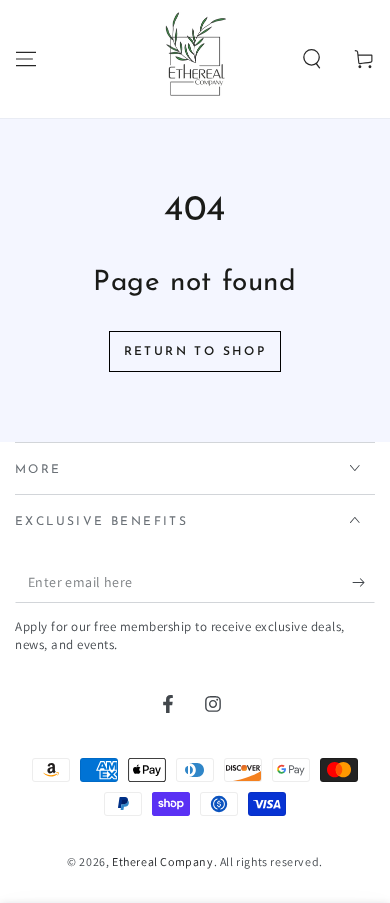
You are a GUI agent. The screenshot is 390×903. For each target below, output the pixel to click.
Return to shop (195, 352)
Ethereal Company (163, 861)
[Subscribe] (363, 583)
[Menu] (26, 59)
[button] (312, 59)
